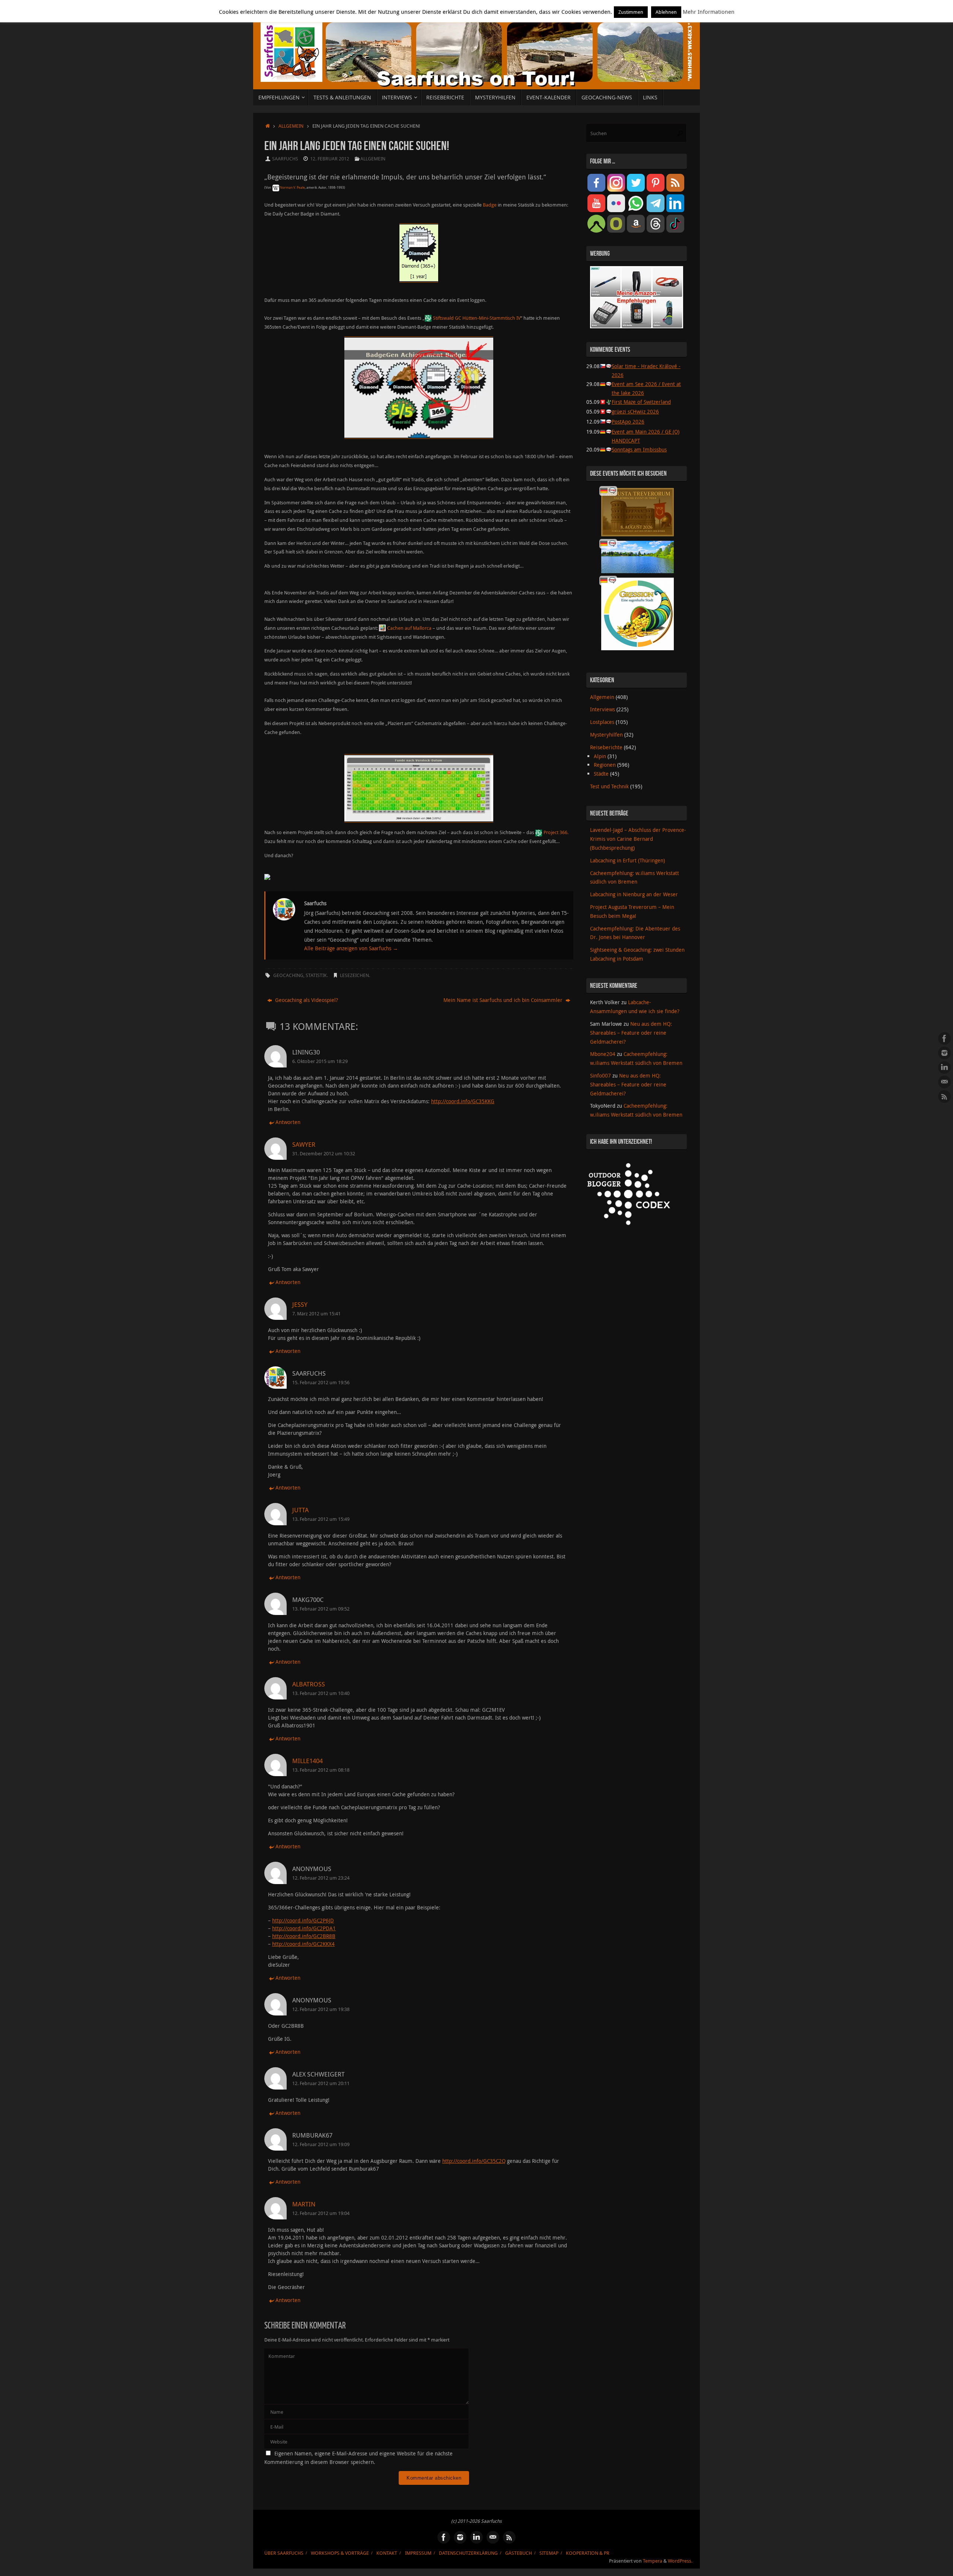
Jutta (300, 1510)
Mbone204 (603, 1054)
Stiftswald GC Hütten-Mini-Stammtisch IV (477, 318)
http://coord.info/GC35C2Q (474, 2161)
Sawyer (304, 1144)
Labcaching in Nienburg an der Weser (634, 894)
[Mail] (944, 1082)
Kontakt (387, 2553)
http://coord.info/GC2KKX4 (303, 1944)
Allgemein (291, 126)
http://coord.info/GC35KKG (463, 1101)
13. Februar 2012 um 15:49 (321, 1519)
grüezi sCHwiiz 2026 (635, 411)
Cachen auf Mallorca (409, 628)
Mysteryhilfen (606, 735)
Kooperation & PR (588, 2553)
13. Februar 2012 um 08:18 (321, 1770)
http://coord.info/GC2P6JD (303, 1920)
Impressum (418, 2553)
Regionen (605, 765)
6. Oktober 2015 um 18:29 (320, 1061)
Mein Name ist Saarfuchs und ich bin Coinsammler (504, 1000)
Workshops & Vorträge (340, 2553)
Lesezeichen (354, 975)
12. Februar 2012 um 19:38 (321, 2009)
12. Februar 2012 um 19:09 (321, 2144)
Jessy (300, 1304)
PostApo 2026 (628, 422)
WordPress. (680, 2561)
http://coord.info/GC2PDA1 (304, 1928)
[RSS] (944, 1097)
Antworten (288, 1122)
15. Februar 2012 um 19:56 (321, 1383)
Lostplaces (602, 722)
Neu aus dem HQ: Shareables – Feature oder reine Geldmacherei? (631, 1033)
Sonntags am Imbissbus (639, 449)
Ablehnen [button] (666, 12)
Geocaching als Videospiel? (306, 1000)
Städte (601, 774)
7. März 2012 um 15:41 (316, 1314)
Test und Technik (609, 786)
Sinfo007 (600, 1075)
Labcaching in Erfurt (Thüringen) (627, 860)
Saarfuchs (285, 159)
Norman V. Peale (292, 188)
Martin (304, 2204)
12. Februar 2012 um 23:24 (321, 1878)
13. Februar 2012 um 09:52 (321, 1609)
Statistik (316, 975)
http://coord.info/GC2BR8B (304, 1936)
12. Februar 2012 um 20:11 (321, 2083)
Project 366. (556, 832)
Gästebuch (519, 2553)
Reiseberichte (606, 747)
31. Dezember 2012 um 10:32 (324, 1154)
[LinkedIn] (944, 1067)
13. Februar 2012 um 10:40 (321, 1693)
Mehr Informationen (709, 12)
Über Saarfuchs (284, 2553)
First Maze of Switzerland (641, 402)
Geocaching (288, 975)
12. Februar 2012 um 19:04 (321, 2213)
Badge (490, 205)
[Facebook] (944, 1038)
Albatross (309, 1684)
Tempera (653, 2561)
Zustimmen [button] (631, 12)
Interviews (603, 709)
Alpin (600, 756)
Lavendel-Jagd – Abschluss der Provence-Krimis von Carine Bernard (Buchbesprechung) (638, 839)
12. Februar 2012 (330, 159)
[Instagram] (944, 1053)
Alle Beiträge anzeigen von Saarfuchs (351, 948)
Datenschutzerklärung (468, 2553)
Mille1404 (307, 1761)
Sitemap (549, 2553)
